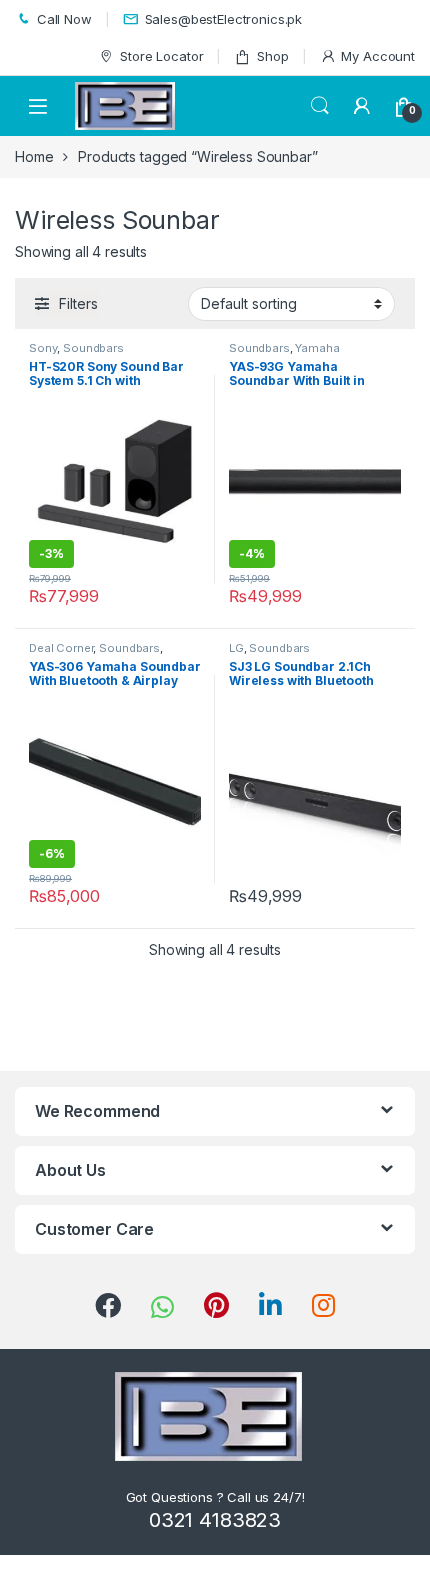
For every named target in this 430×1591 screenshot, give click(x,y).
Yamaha (317, 348)
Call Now (64, 19)
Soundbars (93, 348)
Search (320, 106)
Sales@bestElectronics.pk (224, 19)
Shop (272, 56)
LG (236, 648)
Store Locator (161, 56)
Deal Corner (61, 648)
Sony (43, 348)
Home (34, 156)
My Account (378, 56)
